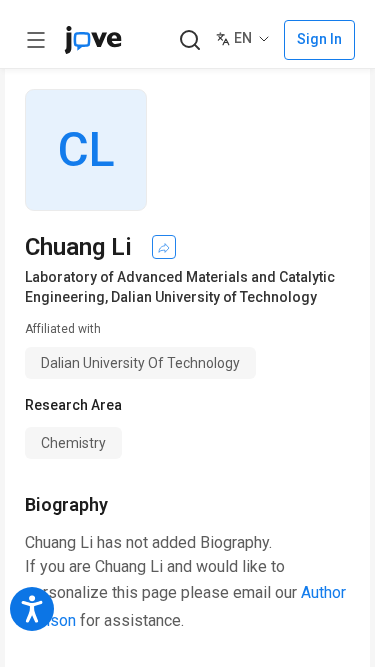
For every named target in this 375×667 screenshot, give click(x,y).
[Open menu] (36, 40)
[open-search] (189, 40)
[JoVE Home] (93, 40)
